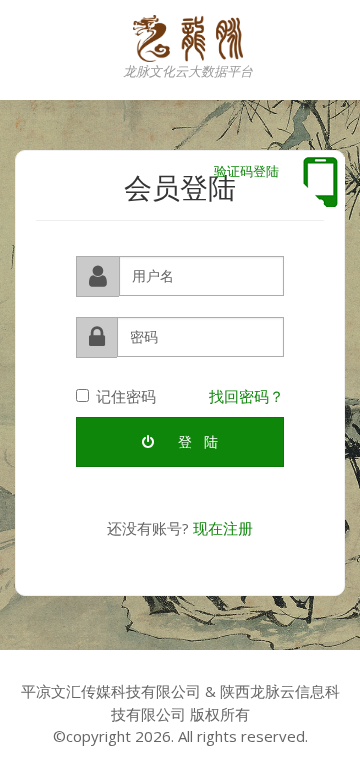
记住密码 (126, 396)
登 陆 (196, 441)
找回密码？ (246, 396)
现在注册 (223, 528)
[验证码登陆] (320, 182)
